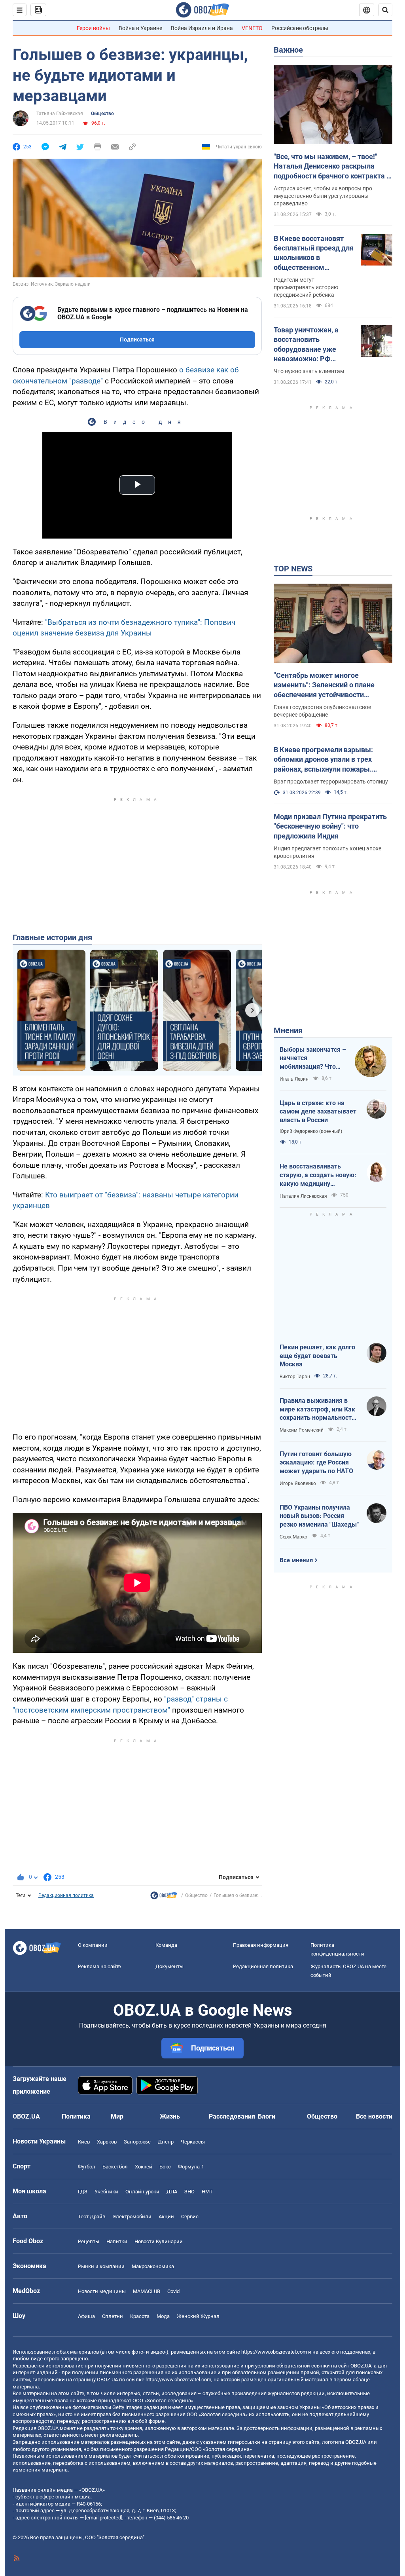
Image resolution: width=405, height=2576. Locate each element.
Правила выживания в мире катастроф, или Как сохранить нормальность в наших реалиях (317, 1409)
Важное (288, 50)
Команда (166, 1945)
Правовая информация (261, 1945)
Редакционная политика (66, 1895)
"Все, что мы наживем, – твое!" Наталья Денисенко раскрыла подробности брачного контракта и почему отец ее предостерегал (332, 167)
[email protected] (104, 2518)
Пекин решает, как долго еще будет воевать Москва (317, 1356)
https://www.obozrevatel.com (274, 2352)
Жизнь (170, 2116)
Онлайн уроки (142, 2192)
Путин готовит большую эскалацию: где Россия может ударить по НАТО (316, 1463)
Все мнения (296, 1560)
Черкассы (193, 2142)
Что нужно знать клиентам (309, 371)
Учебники (106, 2192)
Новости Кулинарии (159, 2241)
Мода (163, 2316)
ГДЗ (83, 2192)
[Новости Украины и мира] (164, 1897)
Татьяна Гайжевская (60, 114)
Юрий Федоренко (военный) (311, 1131)
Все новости (374, 2116)
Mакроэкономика (153, 2266)
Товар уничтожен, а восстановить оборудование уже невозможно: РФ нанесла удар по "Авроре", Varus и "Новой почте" (306, 345)
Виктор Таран (295, 1377)
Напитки (117, 2241)
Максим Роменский (302, 1430)
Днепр (166, 2142)
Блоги (267, 2116)
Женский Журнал (198, 2316)
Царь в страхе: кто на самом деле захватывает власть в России (318, 1112)
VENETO (252, 28)
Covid (173, 2291)
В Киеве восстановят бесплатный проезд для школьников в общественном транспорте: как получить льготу (314, 253)
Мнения (288, 1030)
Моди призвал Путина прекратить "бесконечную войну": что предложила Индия (330, 826)
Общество (102, 114)
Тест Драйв (92, 2217)
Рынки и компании (101, 2266)
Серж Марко (293, 1537)
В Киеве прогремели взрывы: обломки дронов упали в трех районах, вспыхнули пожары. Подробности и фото (323, 760)
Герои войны (93, 28)
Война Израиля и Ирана (202, 28)
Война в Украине (140, 28)
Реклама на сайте (99, 1966)
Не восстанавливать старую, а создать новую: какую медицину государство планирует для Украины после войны (319, 1175)
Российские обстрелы (300, 28)
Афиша (86, 2316)
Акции (166, 2217)
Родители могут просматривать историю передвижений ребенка (306, 287)
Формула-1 (191, 2167)
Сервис (190, 2217)
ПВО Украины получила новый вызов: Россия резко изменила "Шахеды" (319, 1516)
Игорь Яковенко (298, 1483)
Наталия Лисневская (303, 1196)
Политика (76, 2116)
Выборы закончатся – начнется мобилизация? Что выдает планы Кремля (313, 1058)
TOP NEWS (293, 569)
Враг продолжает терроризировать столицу (331, 782)
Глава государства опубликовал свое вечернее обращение (322, 711)
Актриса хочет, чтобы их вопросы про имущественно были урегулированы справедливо (323, 196)
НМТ (207, 2192)
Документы (169, 1966)
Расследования (232, 2116)
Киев (84, 2142)
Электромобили (132, 2217)
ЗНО (189, 2192)
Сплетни (113, 2316)
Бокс (165, 2167)
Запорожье (137, 2142)
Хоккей (144, 2167)
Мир (117, 2116)
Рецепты (89, 2241)
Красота (140, 2316)
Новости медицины (102, 2291)
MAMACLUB (147, 2291)
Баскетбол (115, 2167)
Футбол (87, 2167)
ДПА (172, 2192)
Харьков (107, 2142)
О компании (93, 1945)
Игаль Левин (294, 1079)
